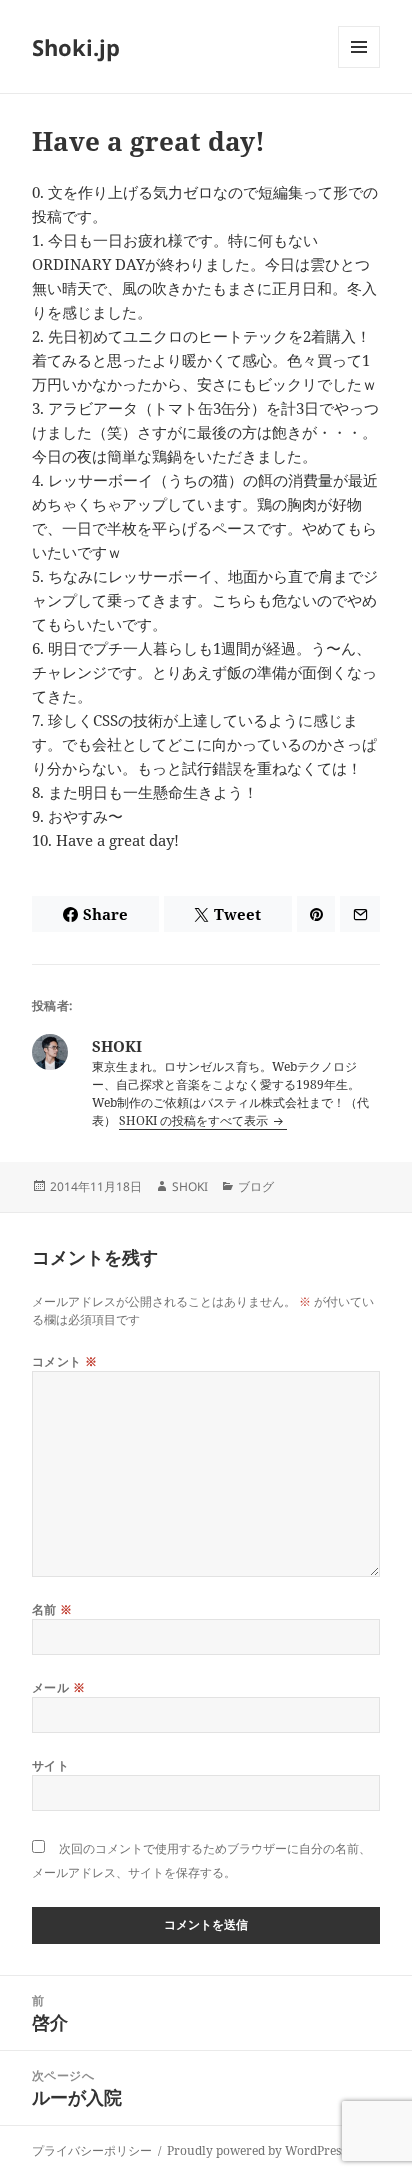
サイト (50, 1765)
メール (58, 1687)
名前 (52, 1609)
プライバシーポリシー (92, 2150)
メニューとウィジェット (359, 67)
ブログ (256, 1186)
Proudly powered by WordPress (256, 2150)
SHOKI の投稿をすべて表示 (195, 1120)
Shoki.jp (76, 47)
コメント (65, 1361)
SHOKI (190, 1186)
